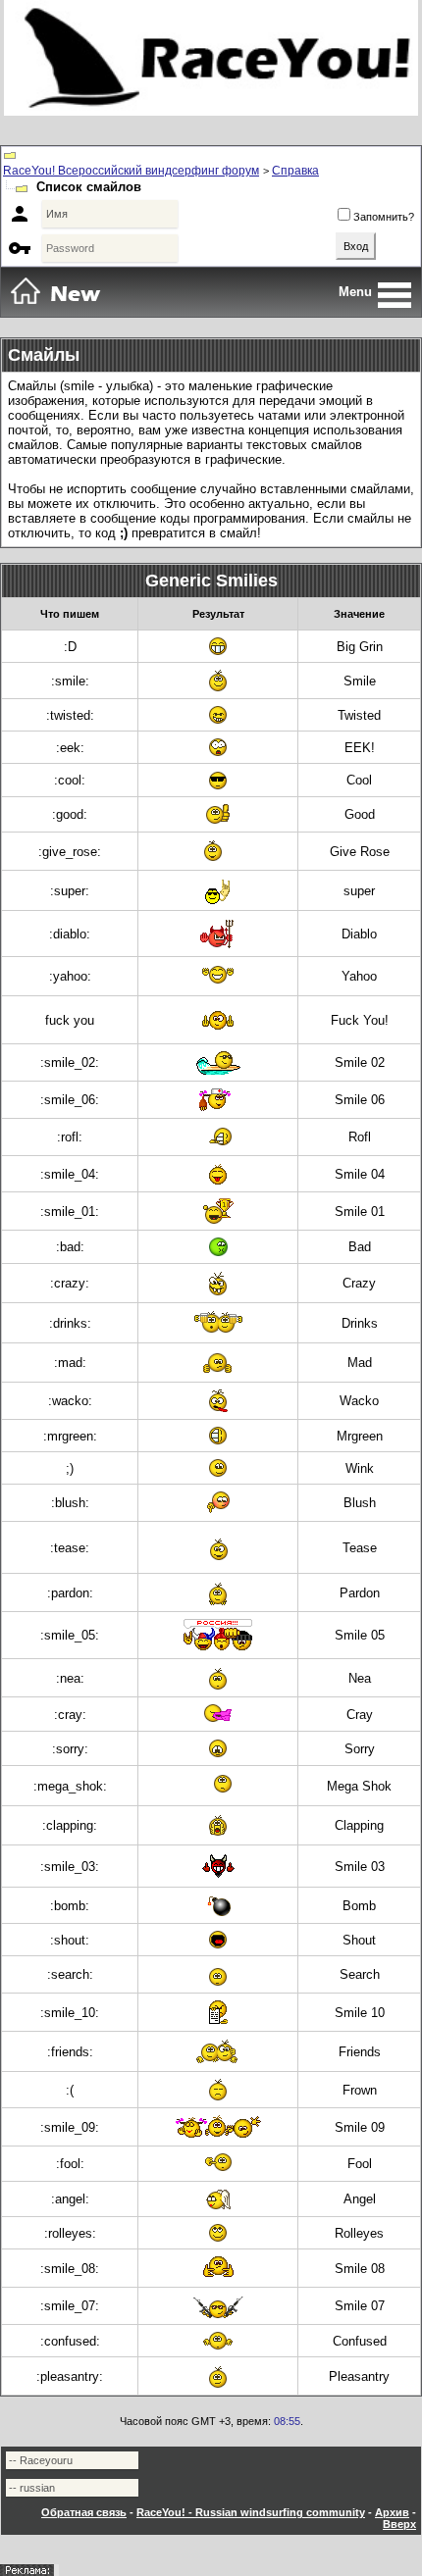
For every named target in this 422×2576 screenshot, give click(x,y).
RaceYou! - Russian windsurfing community (251, 2512)
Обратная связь (84, 2512)
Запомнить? (384, 217)
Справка (295, 171)
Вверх (399, 2524)
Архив (392, 2512)
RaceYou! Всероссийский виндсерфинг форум (131, 171)
